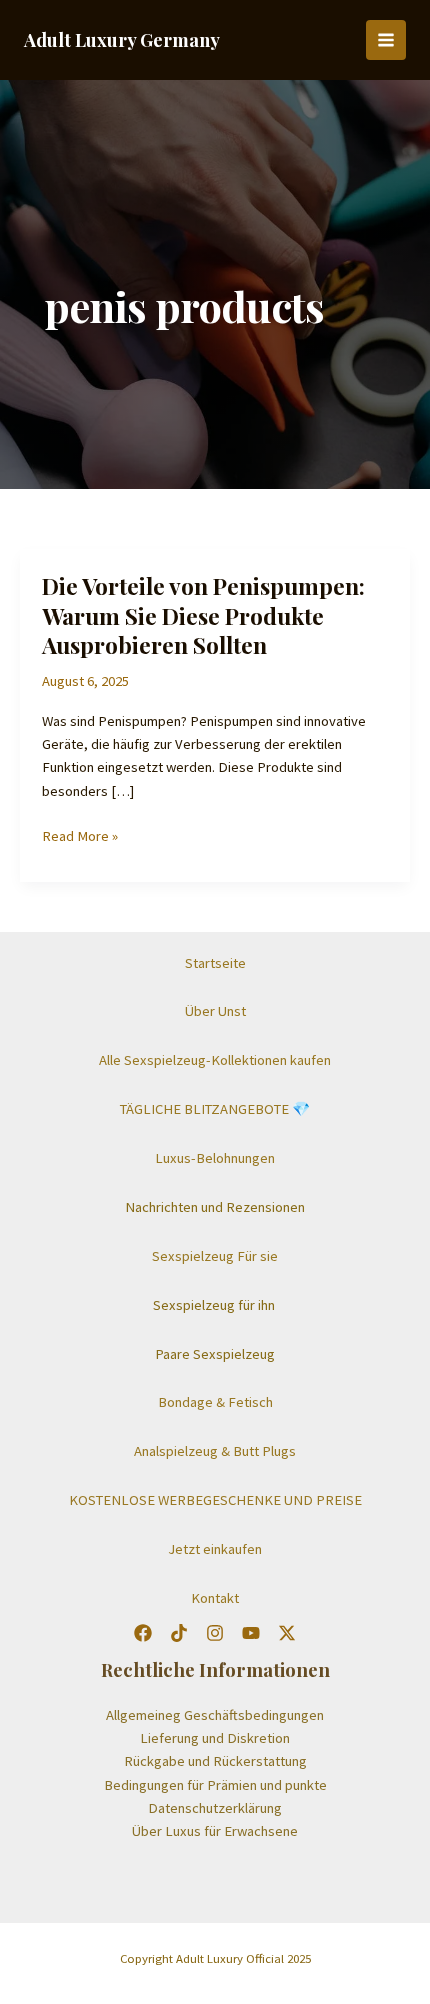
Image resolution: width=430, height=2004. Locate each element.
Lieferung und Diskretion (215, 1738)
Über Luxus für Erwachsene (215, 1831)
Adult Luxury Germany (122, 39)
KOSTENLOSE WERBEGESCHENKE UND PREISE (215, 1500)
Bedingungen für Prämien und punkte (215, 1785)
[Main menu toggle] (386, 40)
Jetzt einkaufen (215, 1549)
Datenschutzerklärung (215, 1808)
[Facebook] (143, 1633)
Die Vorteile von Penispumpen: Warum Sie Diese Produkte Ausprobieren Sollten (203, 615)
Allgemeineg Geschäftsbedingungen (215, 1715)
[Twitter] (179, 1633)
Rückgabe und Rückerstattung (215, 1761)
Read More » (80, 837)
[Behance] (287, 1633)
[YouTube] (251, 1633)
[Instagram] (215, 1633)
